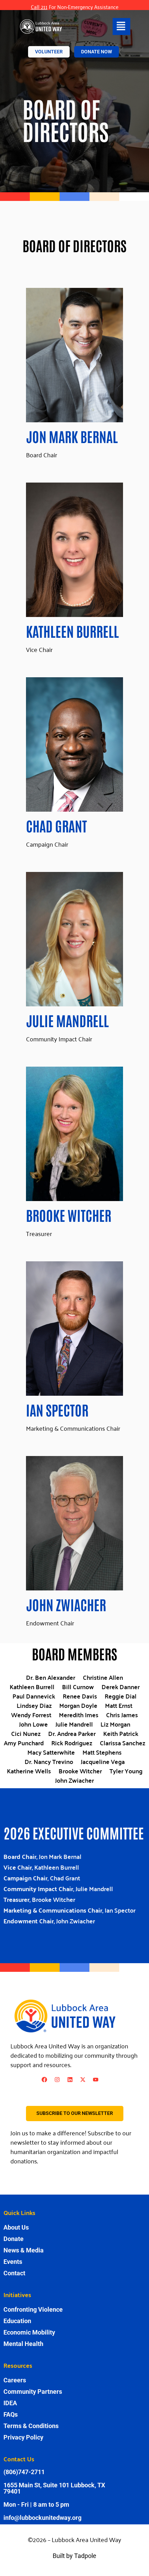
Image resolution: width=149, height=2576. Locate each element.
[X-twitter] (83, 2080)
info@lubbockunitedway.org (42, 2518)
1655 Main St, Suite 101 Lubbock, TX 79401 (54, 2488)
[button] (121, 27)
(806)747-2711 (24, 2472)
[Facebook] (44, 2080)
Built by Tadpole (74, 2556)
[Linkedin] (70, 2080)
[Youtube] (96, 2080)
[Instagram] (57, 2080)
